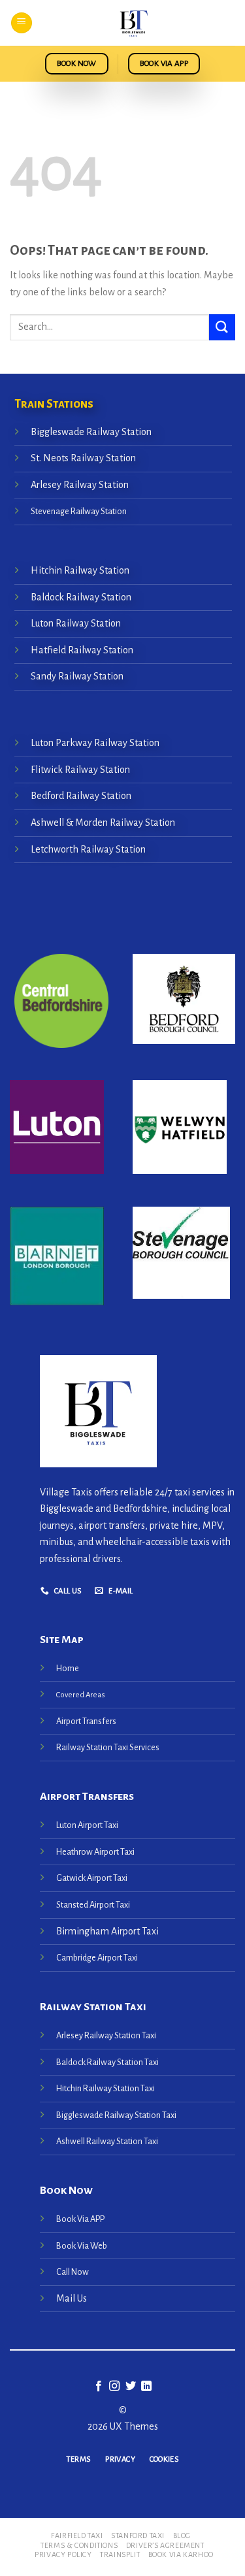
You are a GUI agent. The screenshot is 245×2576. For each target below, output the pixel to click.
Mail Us (72, 2298)
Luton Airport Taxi (88, 1825)
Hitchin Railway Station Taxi (106, 2088)
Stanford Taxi (138, 2535)
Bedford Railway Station (81, 796)
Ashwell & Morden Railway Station (103, 823)
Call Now (73, 2272)
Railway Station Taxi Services (108, 1747)
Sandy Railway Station (77, 676)
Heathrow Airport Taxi (95, 1852)
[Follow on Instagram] (114, 2387)
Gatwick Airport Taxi (92, 1878)
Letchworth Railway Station (88, 849)
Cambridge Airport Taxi (97, 1958)
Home (68, 1668)
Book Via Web (82, 2246)
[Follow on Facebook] (99, 2387)
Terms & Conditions (79, 2545)
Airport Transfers (86, 1721)
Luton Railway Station (76, 623)
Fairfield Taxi (77, 2535)
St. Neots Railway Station (83, 458)
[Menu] (22, 23)
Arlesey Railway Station (80, 485)
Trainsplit (120, 2554)
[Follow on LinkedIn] (146, 2387)
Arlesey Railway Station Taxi (106, 2035)
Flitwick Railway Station (80, 770)
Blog (182, 2535)
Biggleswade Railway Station (91, 431)
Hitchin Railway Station (80, 570)
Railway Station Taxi (93, 2007)
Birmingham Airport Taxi (108, 1931)
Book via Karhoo (181, 2554)
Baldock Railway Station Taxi (107, 2062)
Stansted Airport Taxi (93, 1905)
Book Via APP (80, 2219)
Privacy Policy (63, 2554)
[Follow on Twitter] (131, 2387)
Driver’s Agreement (165, 2545)
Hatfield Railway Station (82, 650)
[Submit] (222, 327)
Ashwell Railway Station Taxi (107, 2141)
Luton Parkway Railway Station (95, 743)
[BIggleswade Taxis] (134, 23)
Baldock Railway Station (81, 597)
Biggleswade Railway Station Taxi (116, 2115)
